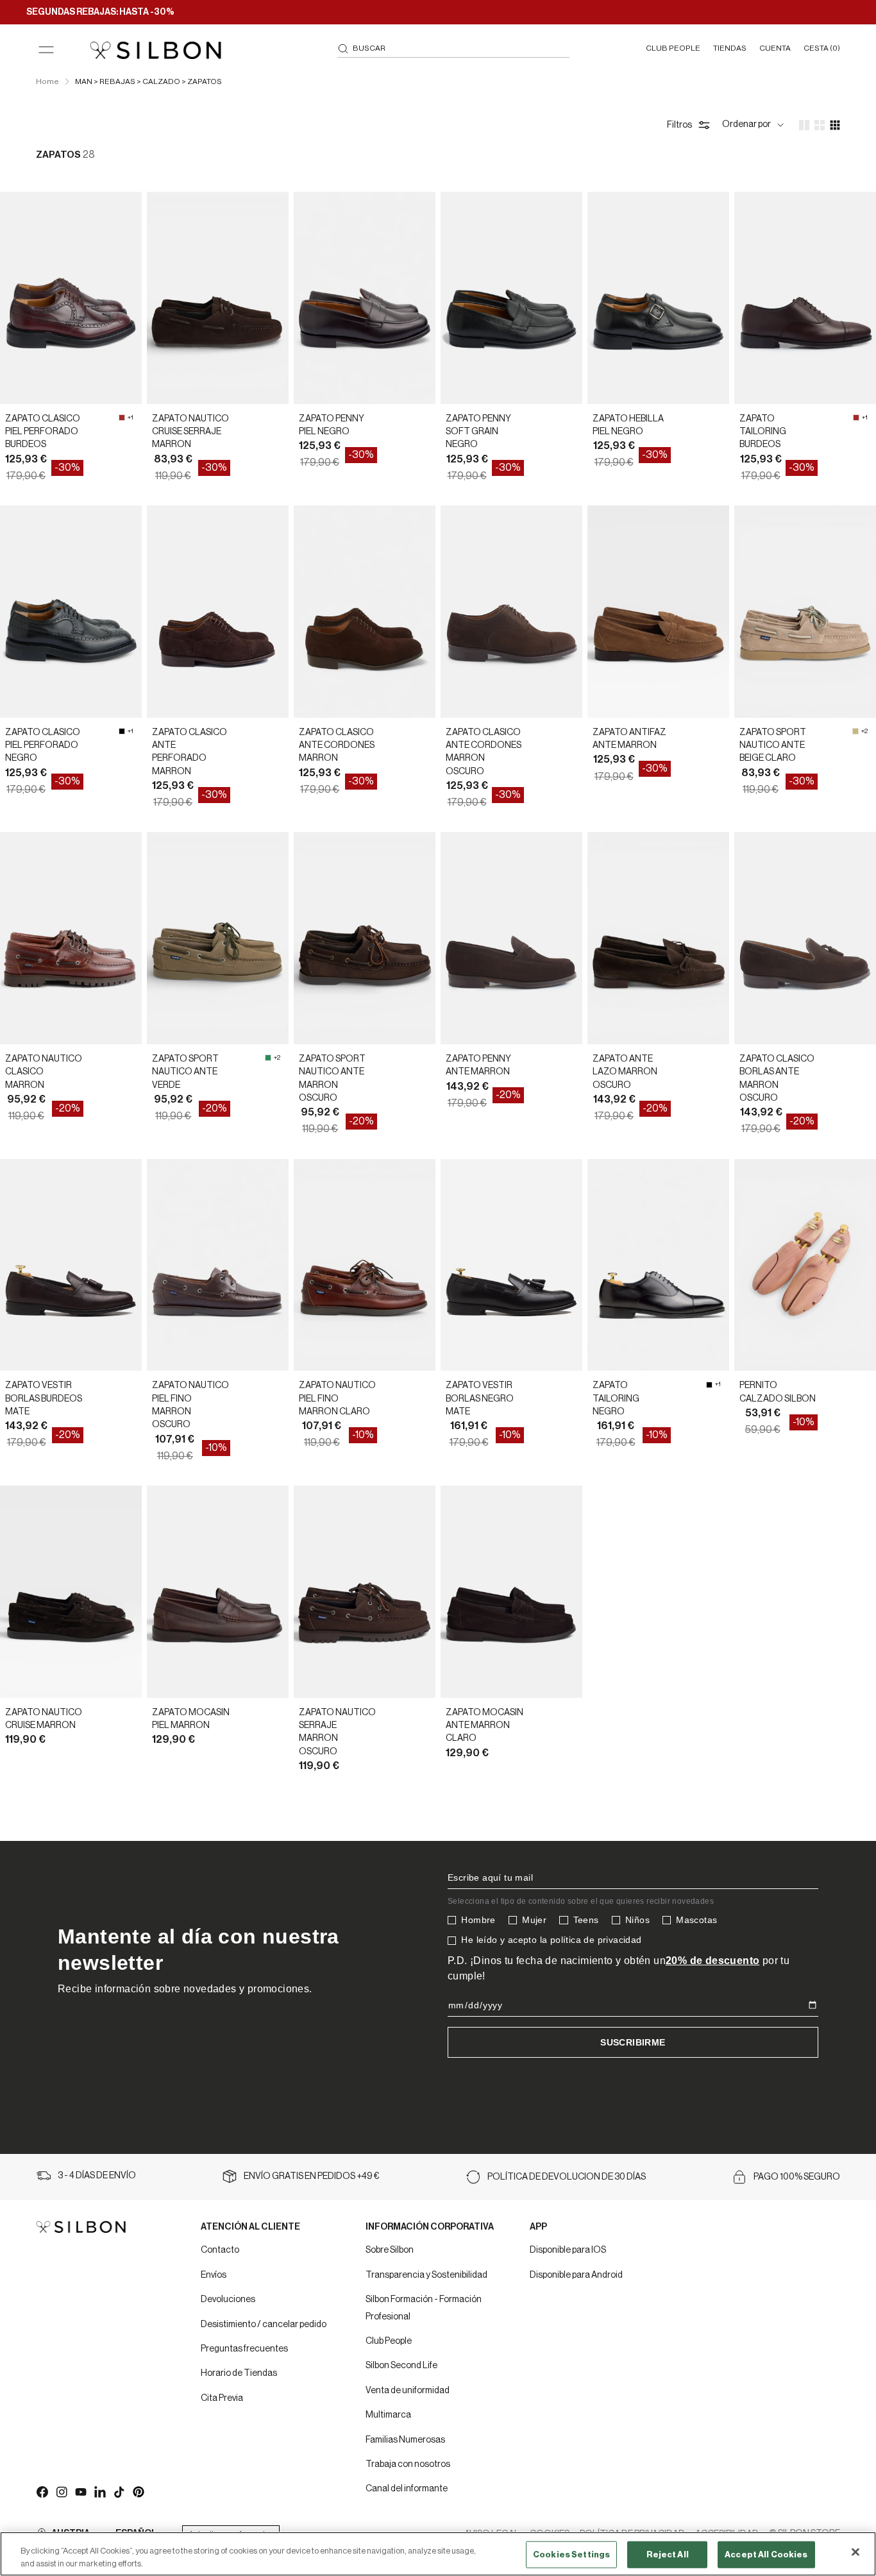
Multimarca (388, 2415)
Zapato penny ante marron (478, 1065)
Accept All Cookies (766, 2555)
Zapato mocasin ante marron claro (484, 1726)
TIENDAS (730, 48)
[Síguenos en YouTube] (80, 2491)
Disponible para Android (576, 2275)
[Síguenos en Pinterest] (138, 2491)
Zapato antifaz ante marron (629, 739)
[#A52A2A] (122, 418)
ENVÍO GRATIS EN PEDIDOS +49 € (312, 2176)
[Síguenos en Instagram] (61, 2491)
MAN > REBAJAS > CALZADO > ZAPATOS (148, 81)
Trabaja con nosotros (408, 2464)
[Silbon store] (156, 50)
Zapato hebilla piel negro (628, 425)
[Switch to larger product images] (804, 125)
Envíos (214, 2275)
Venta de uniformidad (408, 2391)
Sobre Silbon (390, 2250)
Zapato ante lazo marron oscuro (625, 1072)
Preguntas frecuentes (244, 2349)
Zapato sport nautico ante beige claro (773, 746)
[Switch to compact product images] (835, 125)
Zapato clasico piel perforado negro (43, 746)
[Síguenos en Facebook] (42, 2491)
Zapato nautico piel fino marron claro (337, 1399)
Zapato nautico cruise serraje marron (190, 432)
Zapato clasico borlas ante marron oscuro (777, 1079)
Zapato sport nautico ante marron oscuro (332, 1079)
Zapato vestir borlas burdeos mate (44, 1399)
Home (47, 81)
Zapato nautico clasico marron (44, 1072)
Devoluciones (228, 2300)
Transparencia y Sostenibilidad (426, 2275)
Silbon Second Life (401, 2366)
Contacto (220, 2250)
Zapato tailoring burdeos (763, 432)
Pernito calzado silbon (778, 1392)
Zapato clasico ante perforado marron (190, 752)
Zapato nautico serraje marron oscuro (337, 1732)
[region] (438, 2554)
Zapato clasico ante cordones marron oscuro (484, 752)
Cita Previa (222, 2398)
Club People (389, 2341)
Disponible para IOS (568, 2250)
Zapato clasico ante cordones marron (337, 746)
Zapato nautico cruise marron (44, 1719)
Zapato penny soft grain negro (478, 432)
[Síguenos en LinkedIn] (99, 2491)
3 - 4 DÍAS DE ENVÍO (97, 2176)
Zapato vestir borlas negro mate (480, 1399)
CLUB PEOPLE (673, 48)
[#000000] (122, 731)
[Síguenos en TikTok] (119, 2491)
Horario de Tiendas (239, 2373)
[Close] (855, 2552)
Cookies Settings (571, 2555)
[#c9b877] (855, 731)
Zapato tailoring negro (616, 1399)
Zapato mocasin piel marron (191, 1719)
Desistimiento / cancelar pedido (264, 2325)
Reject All (668, 2555)
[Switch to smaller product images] (820, 125)
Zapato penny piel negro (332, 425)
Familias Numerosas (405, 2440)
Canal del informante (407, 2489)
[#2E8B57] (268, 1058)
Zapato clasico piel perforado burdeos (43, 432)
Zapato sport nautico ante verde (185, 1072)
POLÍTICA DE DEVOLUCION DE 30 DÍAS (567, 2177)
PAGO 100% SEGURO (797, 2177)
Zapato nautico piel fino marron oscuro (190, 1405)
